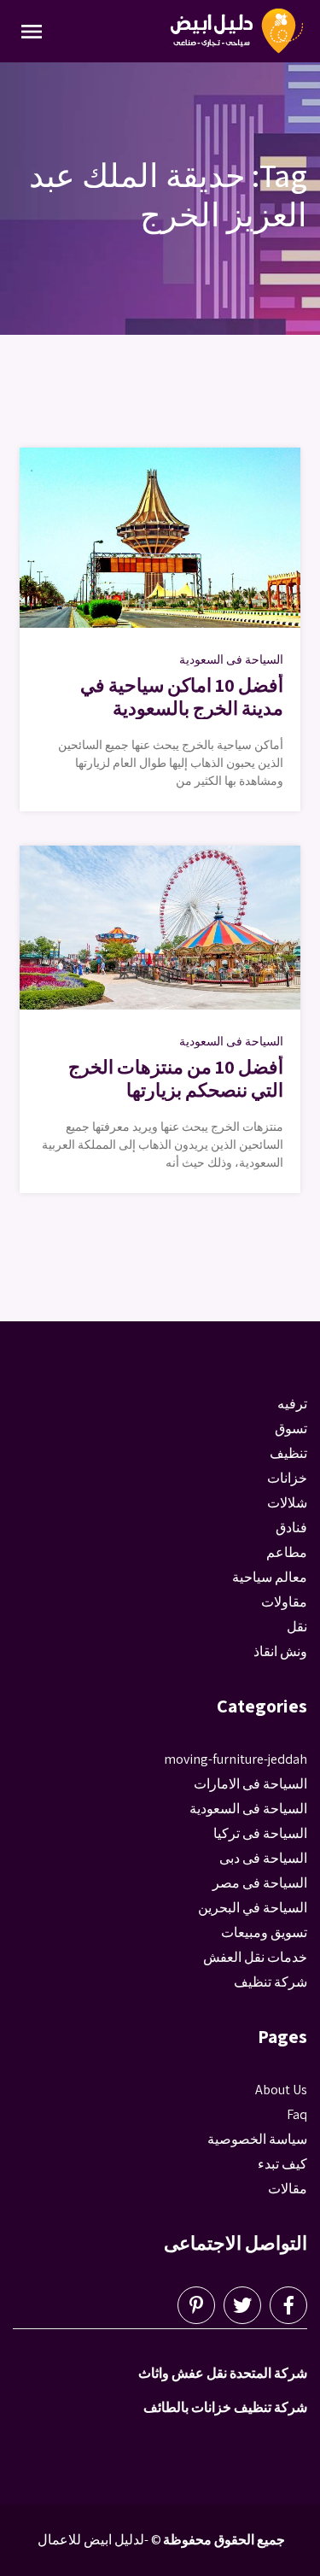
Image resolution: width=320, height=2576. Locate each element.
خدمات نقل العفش (255, 1957)
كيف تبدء (282, 2164)
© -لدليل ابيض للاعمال (99, 2540)
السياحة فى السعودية (231, 659)
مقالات (288, 2189)
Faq (297, 2114)
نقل (297, 1627)
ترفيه (292, 1404)
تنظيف (288, 1453)
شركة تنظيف (271, 1982)
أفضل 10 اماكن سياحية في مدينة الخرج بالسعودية (182, 696)
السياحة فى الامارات (250, 1784)
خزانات (287, 1478)
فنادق (291, 1528)
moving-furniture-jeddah (236, 1759)
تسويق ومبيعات (264, 1932)
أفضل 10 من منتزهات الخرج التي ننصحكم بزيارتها (176, 1078)
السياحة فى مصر (260, 1883)
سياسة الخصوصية (257, 2139)
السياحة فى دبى (263, 1858)
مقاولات (284, 1602)
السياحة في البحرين (253, 1908)
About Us (281, 2090)
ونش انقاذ (280, 1651)
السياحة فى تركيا (260, 1833)
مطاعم (287, 1552)
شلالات (287, 1503)
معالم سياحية (270, 1577)
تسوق (291, 1429)
